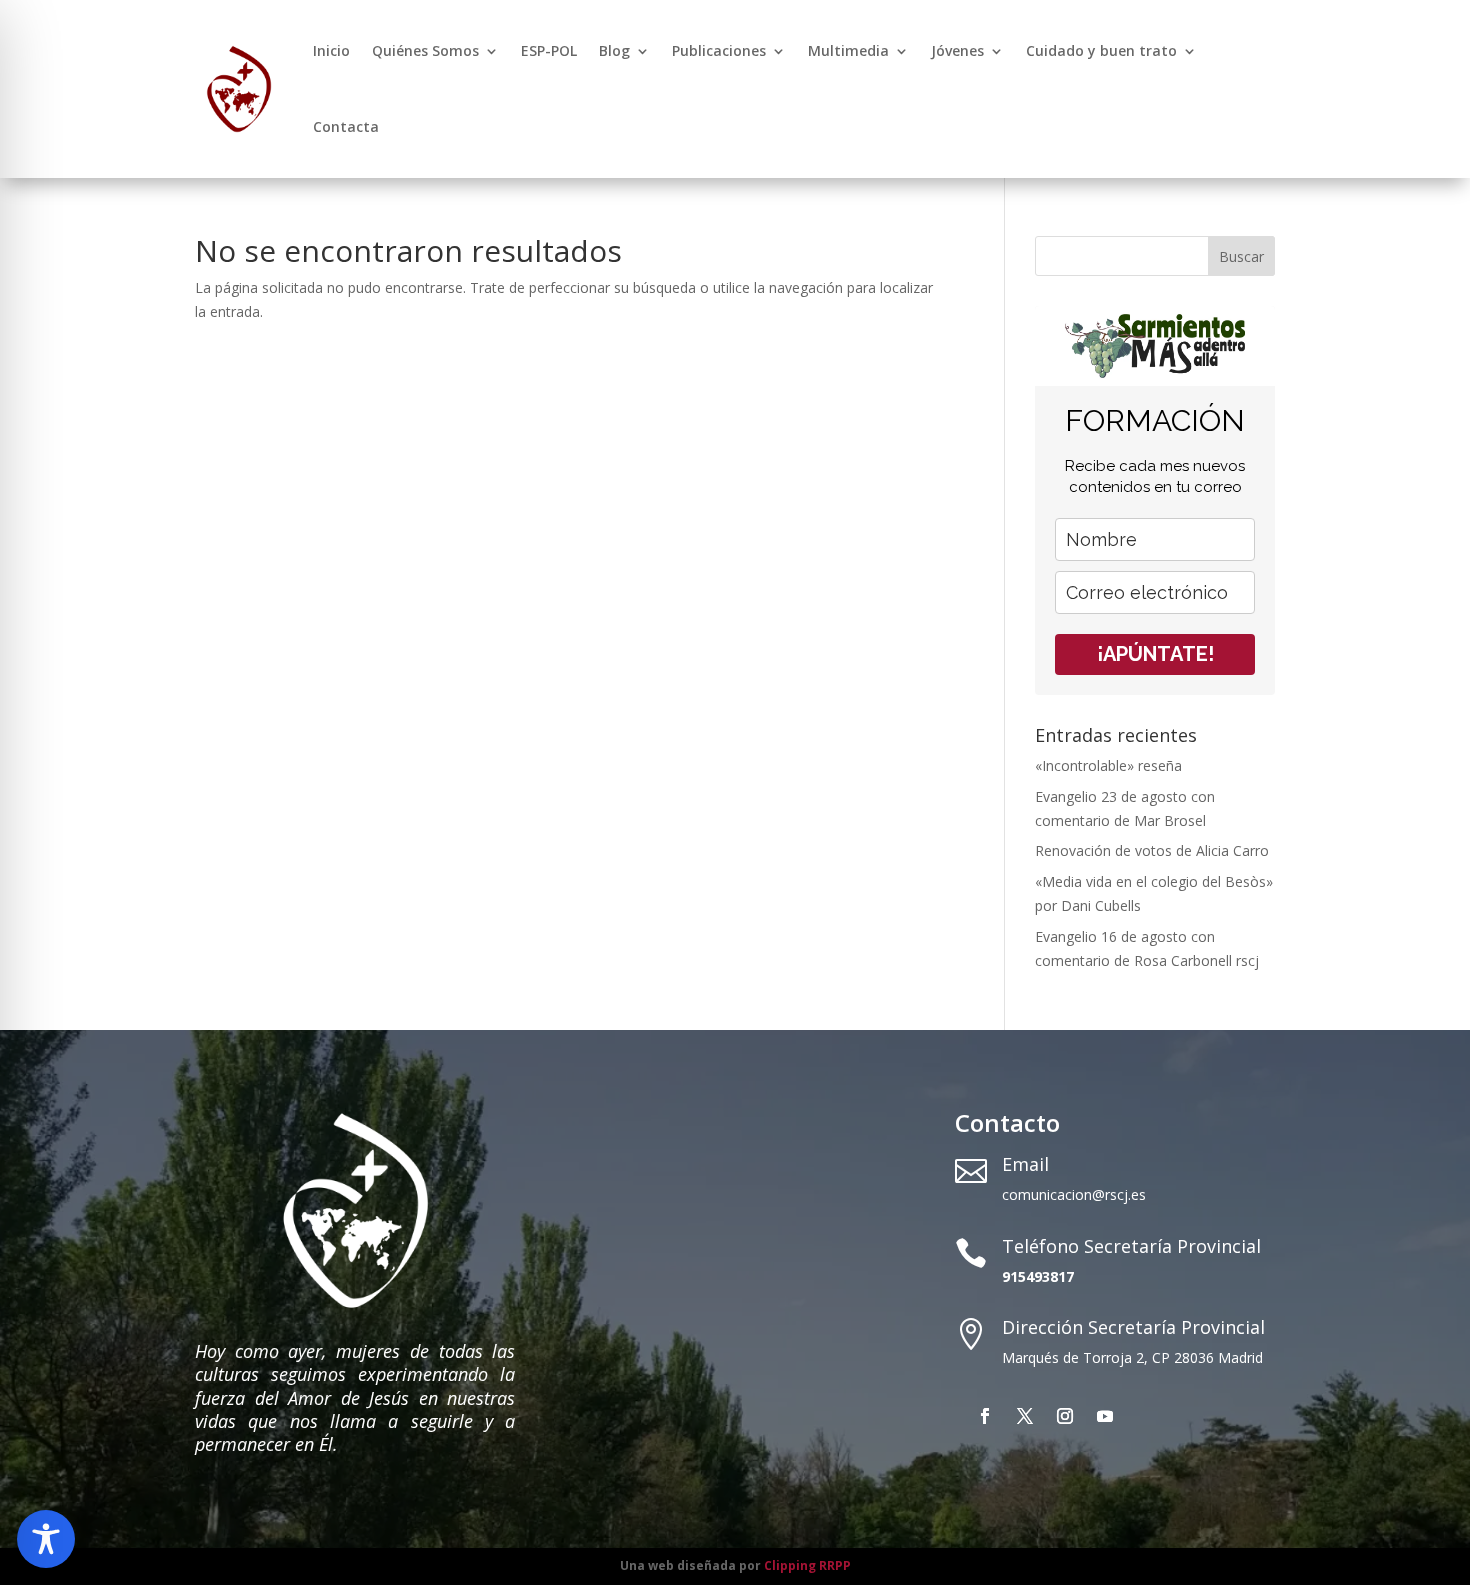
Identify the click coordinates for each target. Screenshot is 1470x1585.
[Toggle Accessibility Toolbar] (46, 1539)
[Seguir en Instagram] (1065, 1416)
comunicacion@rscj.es (1074, 1194)
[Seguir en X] (1025, 1416)
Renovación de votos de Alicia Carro (1152, 850)
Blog (614, 50)
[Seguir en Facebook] (985, 1416)
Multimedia (848, 50)
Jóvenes (957, 50)
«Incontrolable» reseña (1108, 765)
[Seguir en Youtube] (1105, 1416)
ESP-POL (549, 50)
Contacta (346, 126)
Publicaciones (719, 50)
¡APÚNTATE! (1155, 654)
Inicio (331, 50)
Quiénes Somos (425, 50)
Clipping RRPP (807, 1565)
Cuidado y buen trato (1101, 50)
